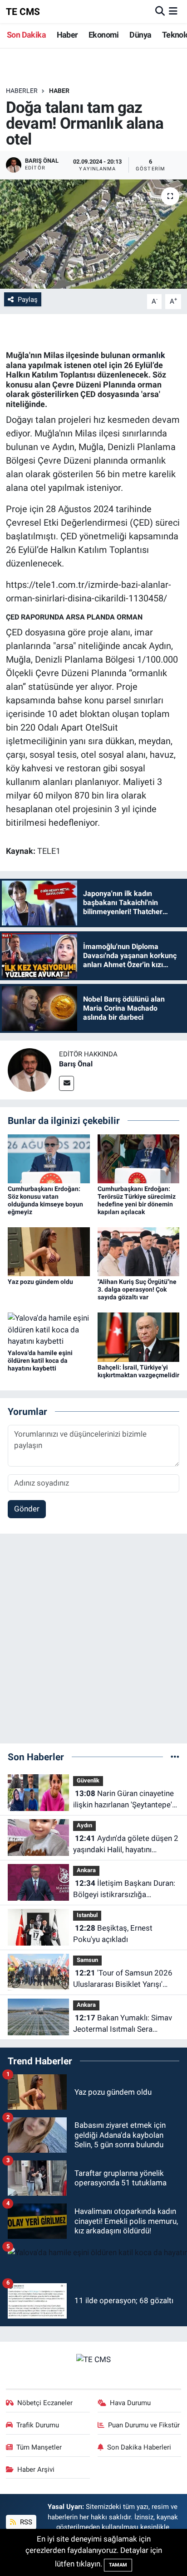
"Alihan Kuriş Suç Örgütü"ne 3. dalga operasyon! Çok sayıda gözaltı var (137, 1289)
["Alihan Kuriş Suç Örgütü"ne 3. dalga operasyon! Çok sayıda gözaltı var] (139, 1251)
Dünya (140, 35)
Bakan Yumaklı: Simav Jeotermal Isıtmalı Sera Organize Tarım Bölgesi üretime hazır (123, 2024)
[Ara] (160, 11)
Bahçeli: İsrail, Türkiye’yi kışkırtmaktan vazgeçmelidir (138, 1371)
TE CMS (23, 12)
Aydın (84, 1825)
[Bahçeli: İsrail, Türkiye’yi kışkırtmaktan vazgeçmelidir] (139, 1336)
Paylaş (28, 300)
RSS (25, 2522)
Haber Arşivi (36, 2469)
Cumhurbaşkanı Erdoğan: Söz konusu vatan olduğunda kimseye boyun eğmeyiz (45, 1200)
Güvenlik (88, 1780)
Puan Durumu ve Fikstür (144, 2425)
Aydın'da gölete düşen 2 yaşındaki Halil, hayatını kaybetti (126, 1845)
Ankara (86, 1870)
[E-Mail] (66, 1083)
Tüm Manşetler (39, 2447)
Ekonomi (104, 35)
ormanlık (149, 355)
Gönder (27, 1509)
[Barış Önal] (30, 1070)
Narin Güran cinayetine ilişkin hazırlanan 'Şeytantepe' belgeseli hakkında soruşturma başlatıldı (126, 1800)
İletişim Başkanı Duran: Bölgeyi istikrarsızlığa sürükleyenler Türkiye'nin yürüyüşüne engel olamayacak (124, 1890)
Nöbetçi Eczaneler (45, 2403)
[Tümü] (175, 1757)
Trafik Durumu (38, 2425)
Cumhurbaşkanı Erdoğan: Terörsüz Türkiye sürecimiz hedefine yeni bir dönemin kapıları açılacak (137, 1200)
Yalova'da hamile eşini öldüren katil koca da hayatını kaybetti (40, 1361)
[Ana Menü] (173, 11)
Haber (67, 35)
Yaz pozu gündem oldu (40, 1282)
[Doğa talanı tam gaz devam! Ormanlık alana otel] (93, 234)
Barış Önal (76, 1064)
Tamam (118, 2565)
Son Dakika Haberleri (139, 2447)
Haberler (22, 91)
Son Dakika (26, 35)
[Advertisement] (93, 1642)
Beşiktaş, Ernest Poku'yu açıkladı (113, 1934)
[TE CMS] (93, 2359)
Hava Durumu (130, 2403)
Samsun (87, 1960)
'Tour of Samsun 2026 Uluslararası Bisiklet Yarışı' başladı (123, 1979)
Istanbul (87, 1915)
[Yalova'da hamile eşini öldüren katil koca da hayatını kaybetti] (49, 1329)
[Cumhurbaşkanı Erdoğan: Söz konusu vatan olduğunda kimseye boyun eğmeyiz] (49, 1158)
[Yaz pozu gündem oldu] (49, 1251)
